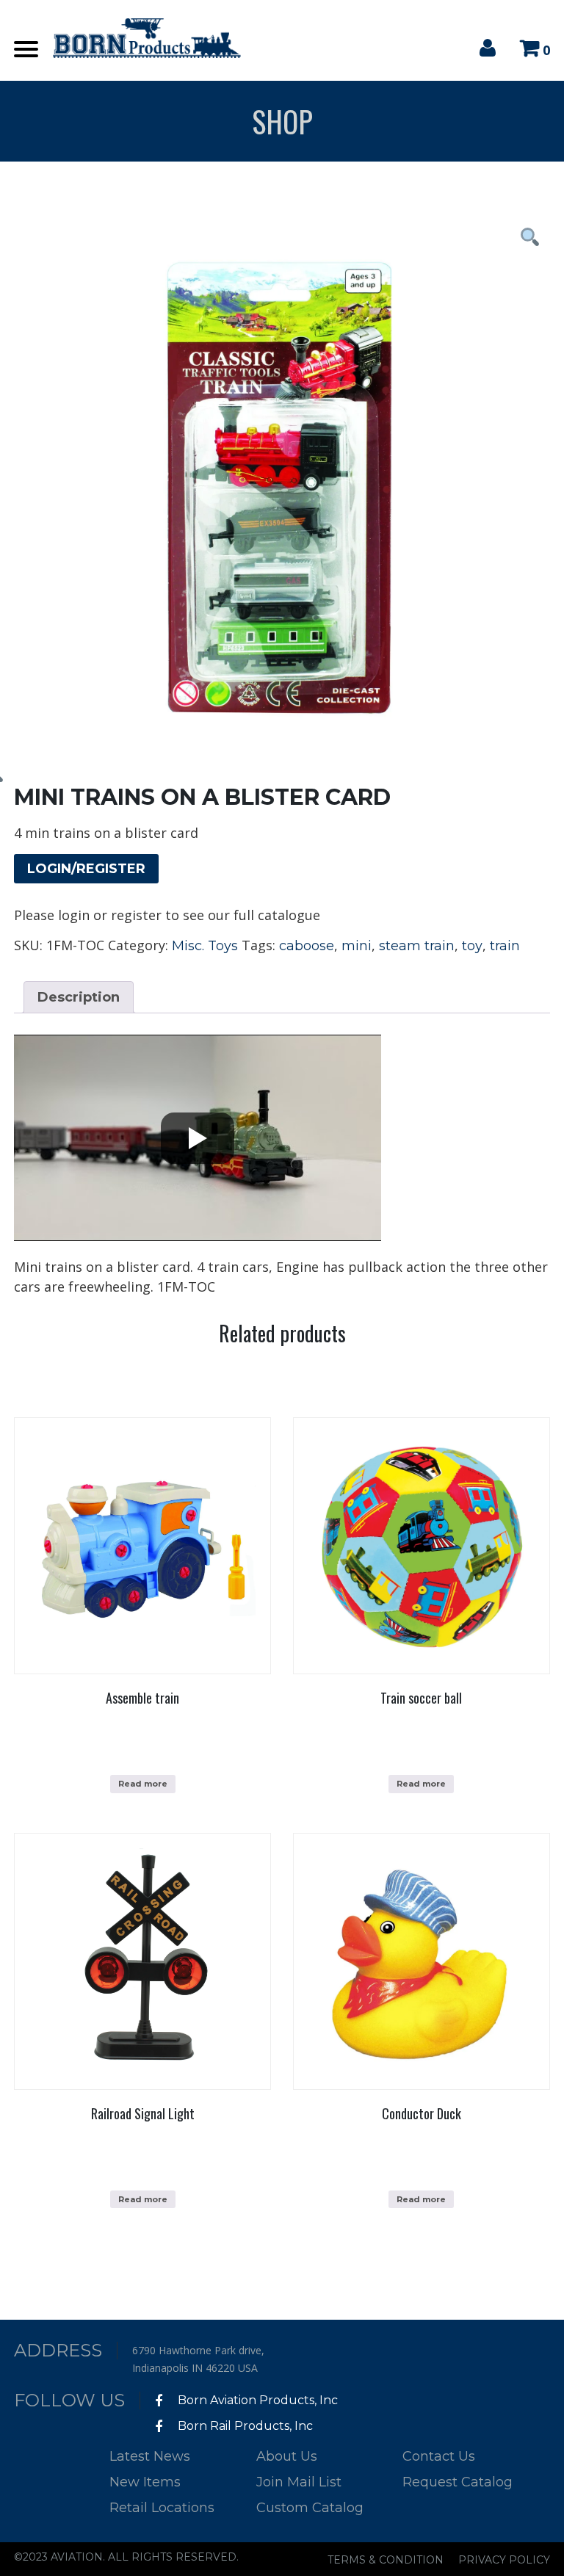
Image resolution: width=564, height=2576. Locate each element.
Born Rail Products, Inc (244, 2426)
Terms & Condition (386, 2560)
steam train (417, 946)
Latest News (150, 2456)
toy (472, 946)
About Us (287, 2456)
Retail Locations (162, 2508)
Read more (143, 1784)
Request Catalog (458, 2482)
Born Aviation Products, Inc (256, 2400)
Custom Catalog (310, 2508)
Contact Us (439, 2456)
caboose (307, 946)
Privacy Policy (504, 2560)
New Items (145, 2482)
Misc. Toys (205, 946)
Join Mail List (299, 2482)
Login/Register (86, 869)
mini (357, 946)
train (505, 946)
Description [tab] (79, 997)
